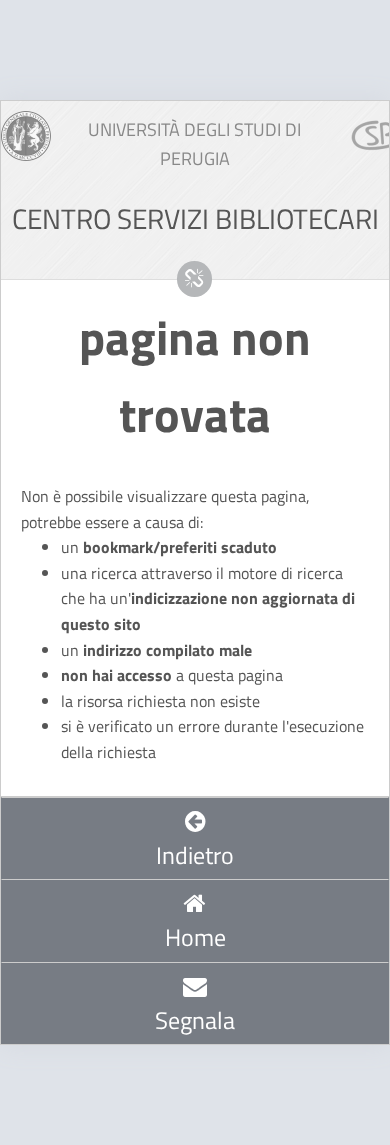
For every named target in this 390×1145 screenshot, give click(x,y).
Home (195, 937)
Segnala (195, 1020)
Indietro (195, 855)
